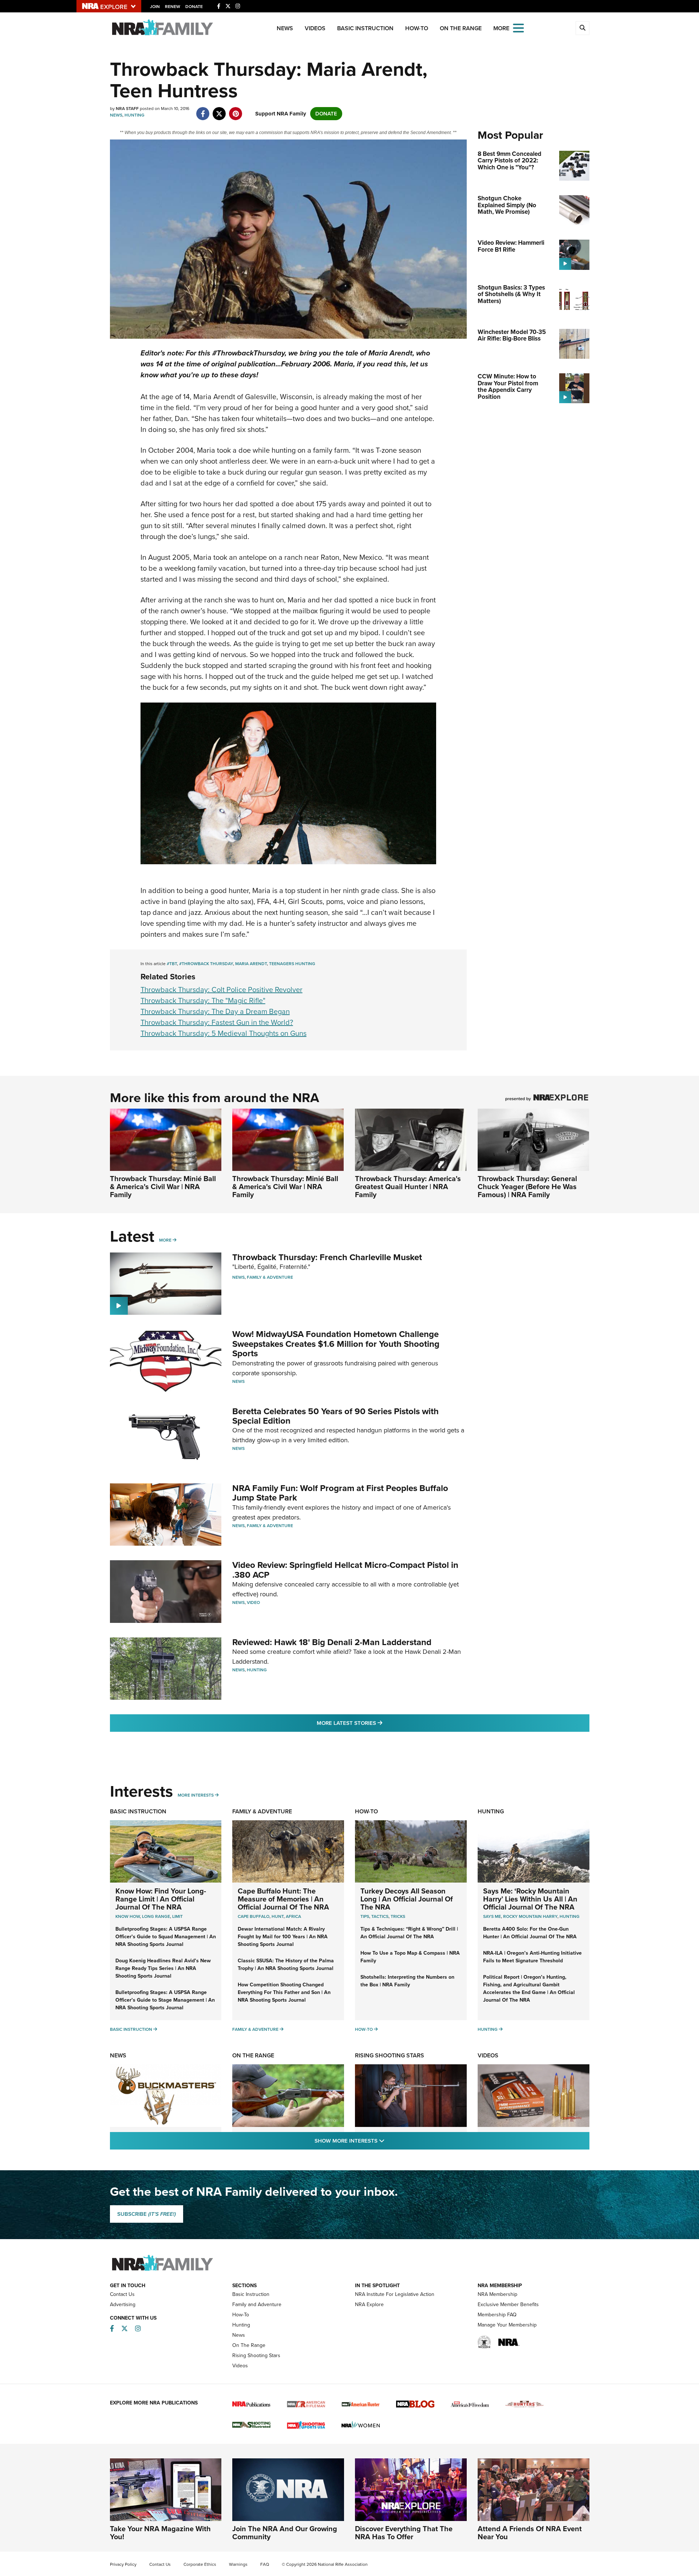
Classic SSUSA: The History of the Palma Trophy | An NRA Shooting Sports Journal (286, 1965)
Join (155, 7)
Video (253, 1602)
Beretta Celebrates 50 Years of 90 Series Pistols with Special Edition (335, 1416)
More (165, 1240)
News (285, 28)
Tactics (380, 1916)
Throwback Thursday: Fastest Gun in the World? (217, 1022)
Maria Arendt (251, 964)
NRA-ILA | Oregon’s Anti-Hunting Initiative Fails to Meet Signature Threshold (532, 1957)
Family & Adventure (270, 1277)
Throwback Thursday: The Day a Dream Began (215, 1011)
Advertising (123, 2304)
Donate (194, 7)
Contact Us (122, 2294)
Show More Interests (389, 2141)
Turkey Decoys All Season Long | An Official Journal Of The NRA (407, 1899)
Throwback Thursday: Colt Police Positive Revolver (222, 990)
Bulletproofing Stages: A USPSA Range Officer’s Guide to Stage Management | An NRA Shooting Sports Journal (165, 2000)
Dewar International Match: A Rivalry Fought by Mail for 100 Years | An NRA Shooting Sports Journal (283, 1937)
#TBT (172, 964)
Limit (177, 1916)
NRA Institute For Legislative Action (395, 2294)
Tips (365, 1916)
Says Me (492, 1916)
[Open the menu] (518, 27)
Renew (173, 7)
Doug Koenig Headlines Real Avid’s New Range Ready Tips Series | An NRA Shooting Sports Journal (163, 1968)
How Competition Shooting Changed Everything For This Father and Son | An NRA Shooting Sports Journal (284, 1992)
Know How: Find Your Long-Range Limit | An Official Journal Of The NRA (161, 1899)
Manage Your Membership (507, 2325)
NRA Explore (369, 2304)
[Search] (582, 28)
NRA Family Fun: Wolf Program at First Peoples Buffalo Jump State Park (340, 1493)
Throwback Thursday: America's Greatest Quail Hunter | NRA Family (408, 1187)
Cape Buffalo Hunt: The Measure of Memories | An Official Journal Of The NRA (283, 1899)
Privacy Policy (123, 2564)
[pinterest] (236, 110)
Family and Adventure (257, 2304)
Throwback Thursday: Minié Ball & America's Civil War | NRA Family (163, 1187)
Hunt (278, 1916)
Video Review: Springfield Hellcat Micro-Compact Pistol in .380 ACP (345, 1570)
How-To (417, 28)
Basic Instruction (365, 28)
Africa (293, 1916)
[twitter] (219, 110)
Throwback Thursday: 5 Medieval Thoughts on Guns (224, 1033)
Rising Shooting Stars (390, 2055)
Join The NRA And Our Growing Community (285, 2533)
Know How (128, 1916)
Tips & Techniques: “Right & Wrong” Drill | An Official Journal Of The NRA (409, 1933)
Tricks (398, 1916)
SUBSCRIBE (147, 2214)
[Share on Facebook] (203, 110)
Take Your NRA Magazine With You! (160, 2533)
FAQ (265, 2564)
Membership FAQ (497, 2315)
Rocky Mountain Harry (530, 1916)
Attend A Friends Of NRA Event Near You (530, 2533)
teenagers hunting (292, 964)
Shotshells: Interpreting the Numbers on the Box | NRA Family (407, 1981)
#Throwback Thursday (206, 964)
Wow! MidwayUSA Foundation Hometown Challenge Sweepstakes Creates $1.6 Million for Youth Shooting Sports (336, 1344)
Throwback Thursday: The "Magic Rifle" (203, 1000)
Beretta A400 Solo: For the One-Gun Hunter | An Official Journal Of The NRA (530, 1933)
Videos (315, 28)
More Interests (196, 1795)
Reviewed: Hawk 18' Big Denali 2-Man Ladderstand (332, 1642)
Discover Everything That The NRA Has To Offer (404, 2533)
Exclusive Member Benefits (508, 2304)
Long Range (156, 1916)
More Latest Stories (379, 1723)
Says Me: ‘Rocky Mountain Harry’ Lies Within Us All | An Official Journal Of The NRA (530, 1899)
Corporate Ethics (200, 2564)
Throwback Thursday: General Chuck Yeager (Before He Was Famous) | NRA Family (527, 1187)
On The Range (461, 28)
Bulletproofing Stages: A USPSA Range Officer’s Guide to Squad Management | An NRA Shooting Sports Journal (166, 1937)
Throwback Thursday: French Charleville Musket (327, 1257)
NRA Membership (497, 2294)
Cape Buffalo (254, 1916)
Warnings (238, 2564)
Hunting (135, 115)
